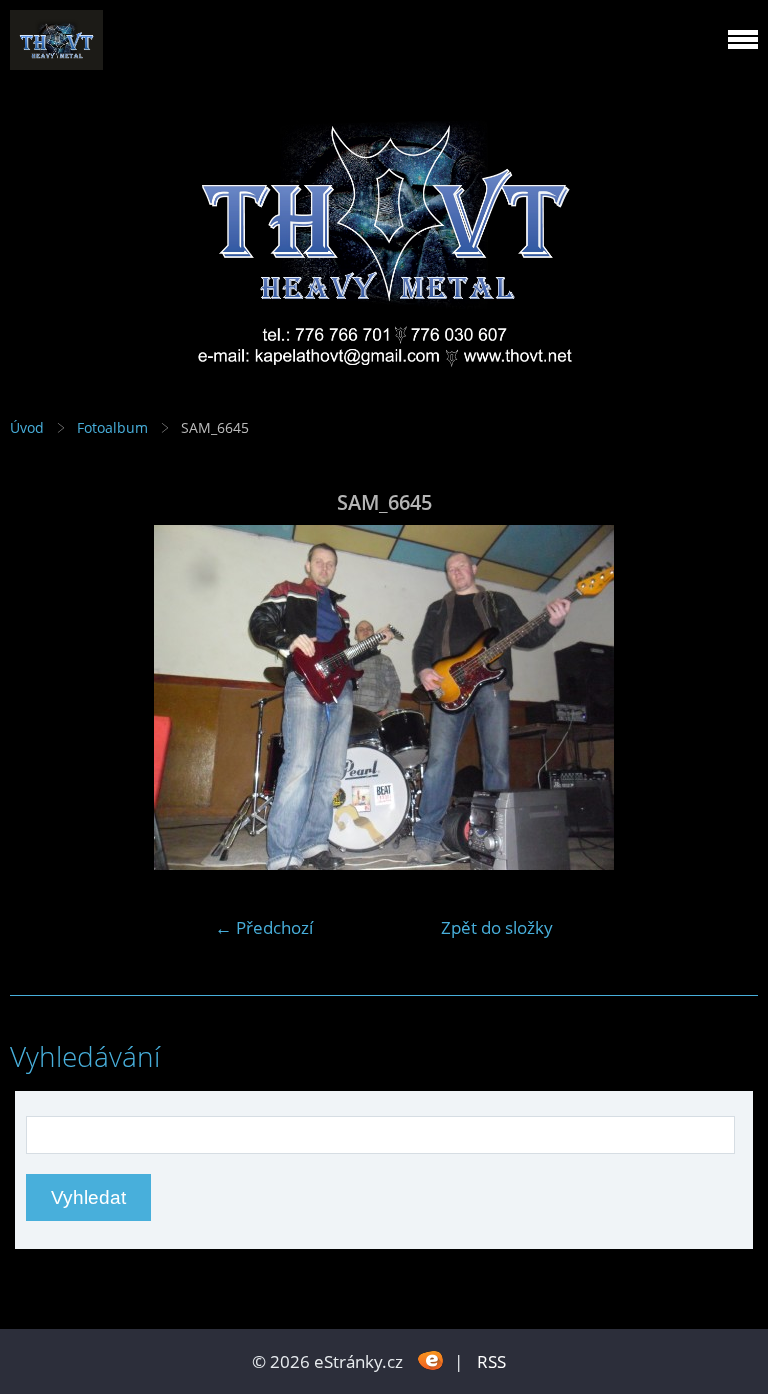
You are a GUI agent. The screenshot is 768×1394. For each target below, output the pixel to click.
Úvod (27, 427)
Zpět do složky (497, 927)
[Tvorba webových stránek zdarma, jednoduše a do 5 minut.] (430, 1359)
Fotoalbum (112, 427)
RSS (491, 1361)
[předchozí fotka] (42, 697)
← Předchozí (264, 927)
